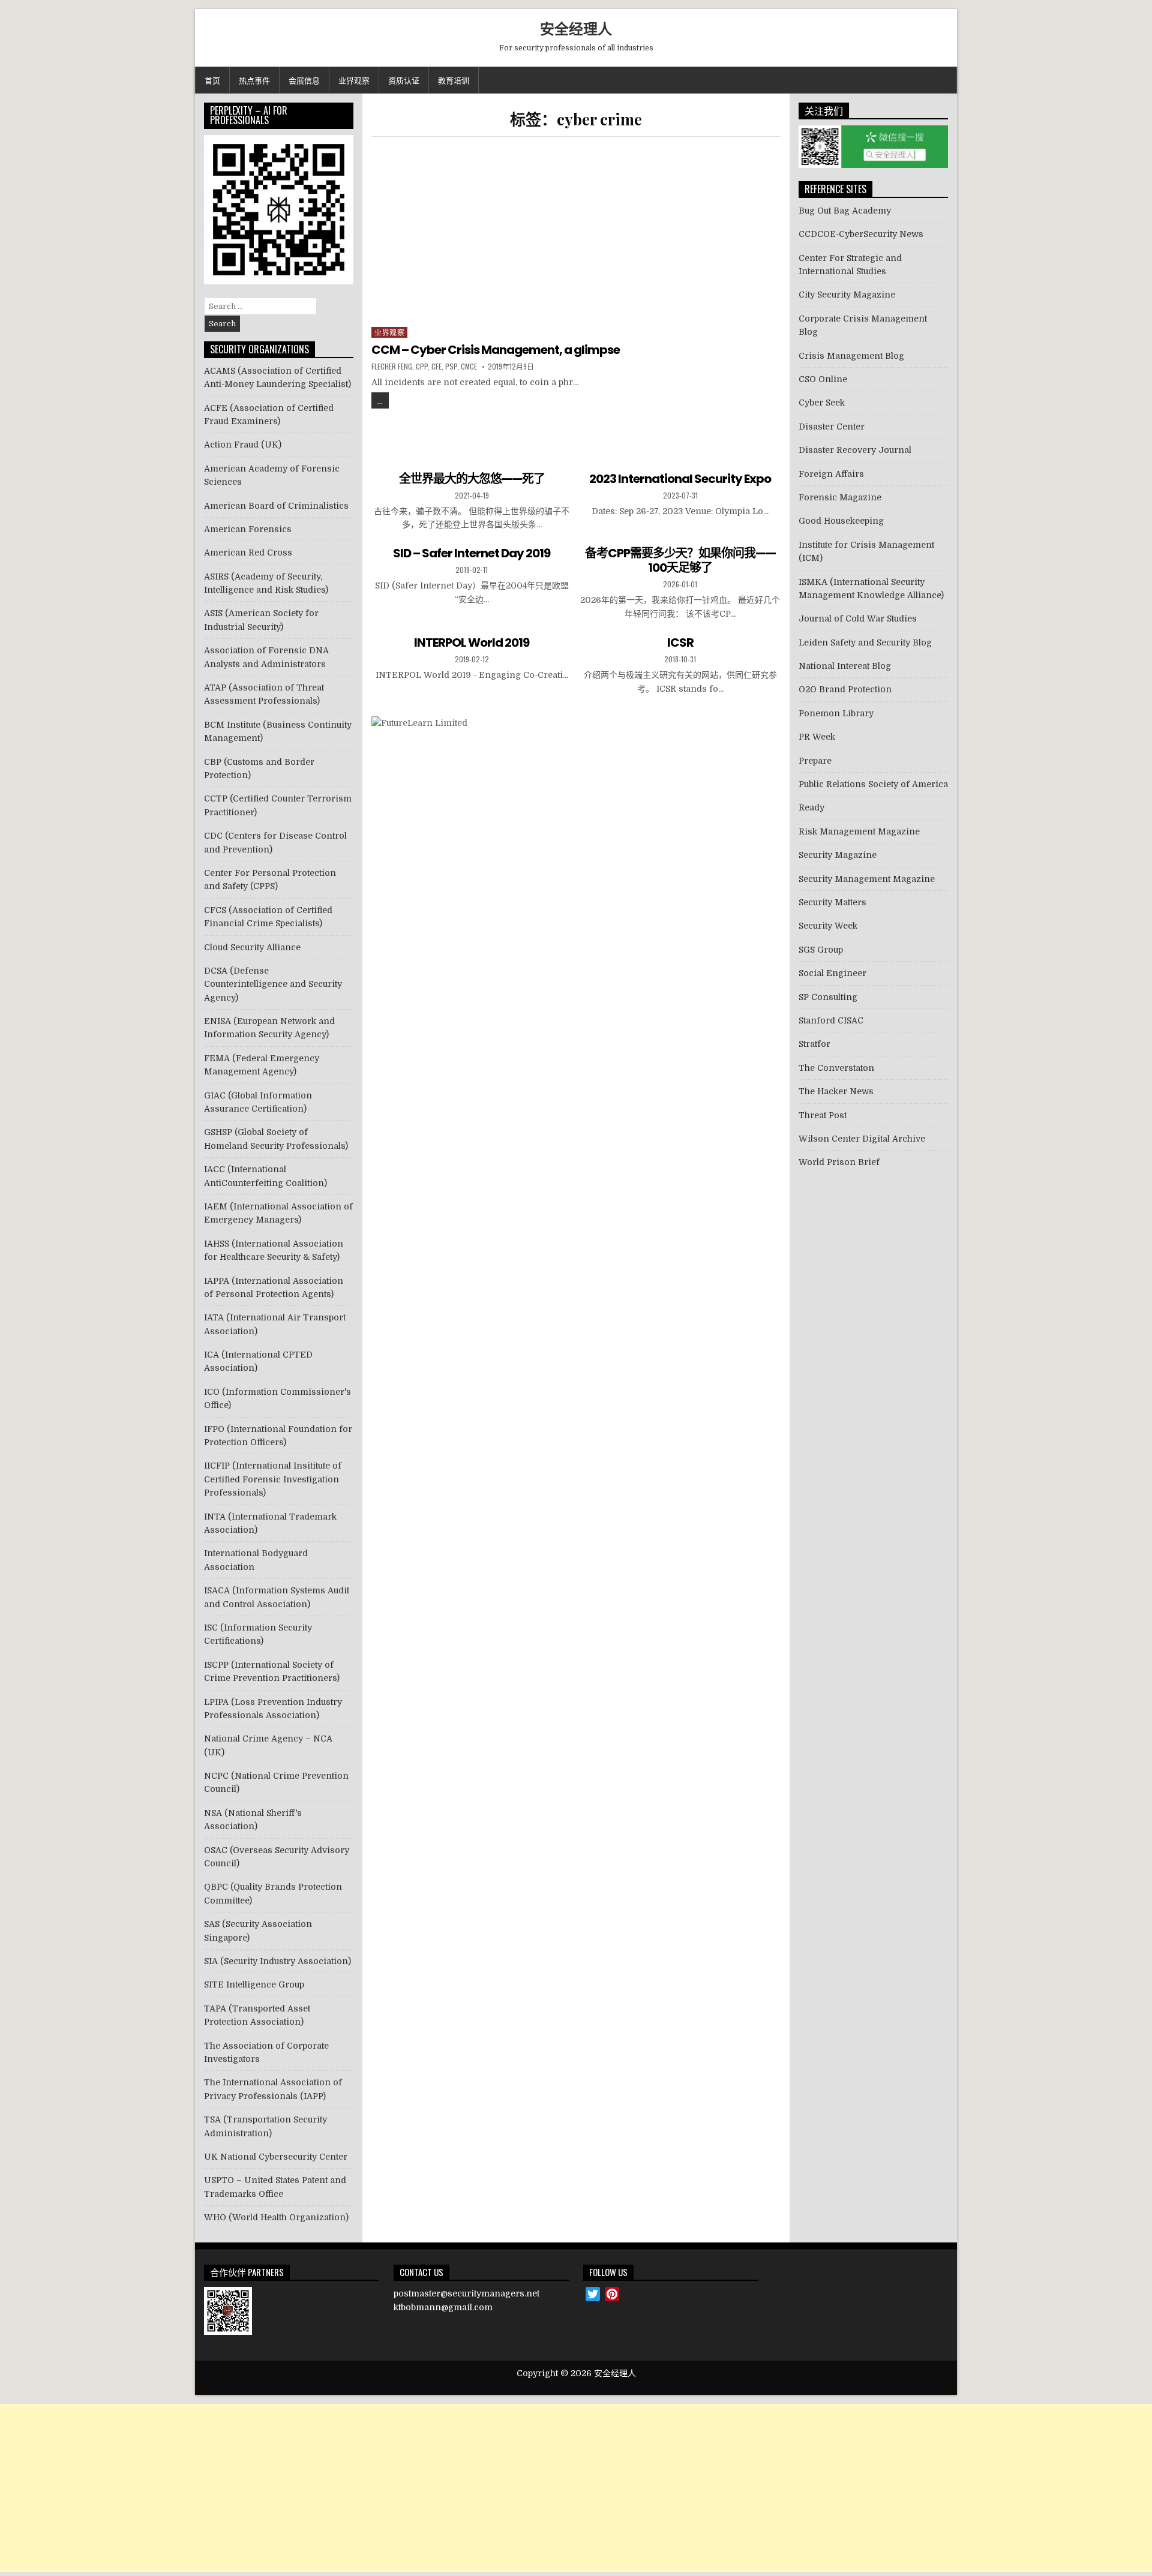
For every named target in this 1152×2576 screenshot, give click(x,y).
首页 (212, 80)
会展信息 (304, 80)
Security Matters (832, 902)
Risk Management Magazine (859, 831)
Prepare (815, 761)
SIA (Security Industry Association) (277, 1961)
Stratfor (814, 1044)
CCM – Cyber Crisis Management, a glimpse (496, 350)
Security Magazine (838, 855)
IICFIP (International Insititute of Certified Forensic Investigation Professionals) (273, 1479)
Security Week (828, 926)
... (380, 400)
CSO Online (823, 379)
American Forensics (248, 529)
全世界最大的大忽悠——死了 (472, 479)
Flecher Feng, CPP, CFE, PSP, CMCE (424, 367)
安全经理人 (576, 28)
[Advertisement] (576, 236)
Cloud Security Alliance (252, 947)
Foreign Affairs (831, 474)
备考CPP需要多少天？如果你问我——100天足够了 (680, 560)
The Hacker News (836, 1091)
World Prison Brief (839, 1162)
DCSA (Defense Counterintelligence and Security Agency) (273, 984)
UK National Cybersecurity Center (276, 2157)
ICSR (680, 643)
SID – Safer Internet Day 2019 (472, 553)
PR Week (817, 737)
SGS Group (821, 950)
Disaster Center (832, 427)
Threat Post (823, 1115)
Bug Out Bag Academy (845, 211)
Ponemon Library (836, 713)
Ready (811, 807)
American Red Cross (248, 553)
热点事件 (254, 80)
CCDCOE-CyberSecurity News (861, 234)
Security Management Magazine (867, 879)
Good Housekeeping (841, 521)
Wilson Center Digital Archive (862, 1139)
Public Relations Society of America (873, 784)
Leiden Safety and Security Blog (865, 643)
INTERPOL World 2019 (472, 643)
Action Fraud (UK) (243, 445)
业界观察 (354, 80)
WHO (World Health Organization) (276, 2217)
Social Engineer (832, 973)
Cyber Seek (822, 403)
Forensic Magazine (840, 497)
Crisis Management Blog (851, 356)
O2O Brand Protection (845, 689)
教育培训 (454, 80)
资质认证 (404, 80)
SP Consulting (828, 997)
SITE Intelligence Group (254, 1984)
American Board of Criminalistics (276, 506)
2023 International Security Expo (680, 479)
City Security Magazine (847, 295)
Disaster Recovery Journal (855, 450)
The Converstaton (836, 1068)
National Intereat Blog (845, 666)
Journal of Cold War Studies (858, 619)
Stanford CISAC (831, 1020)
